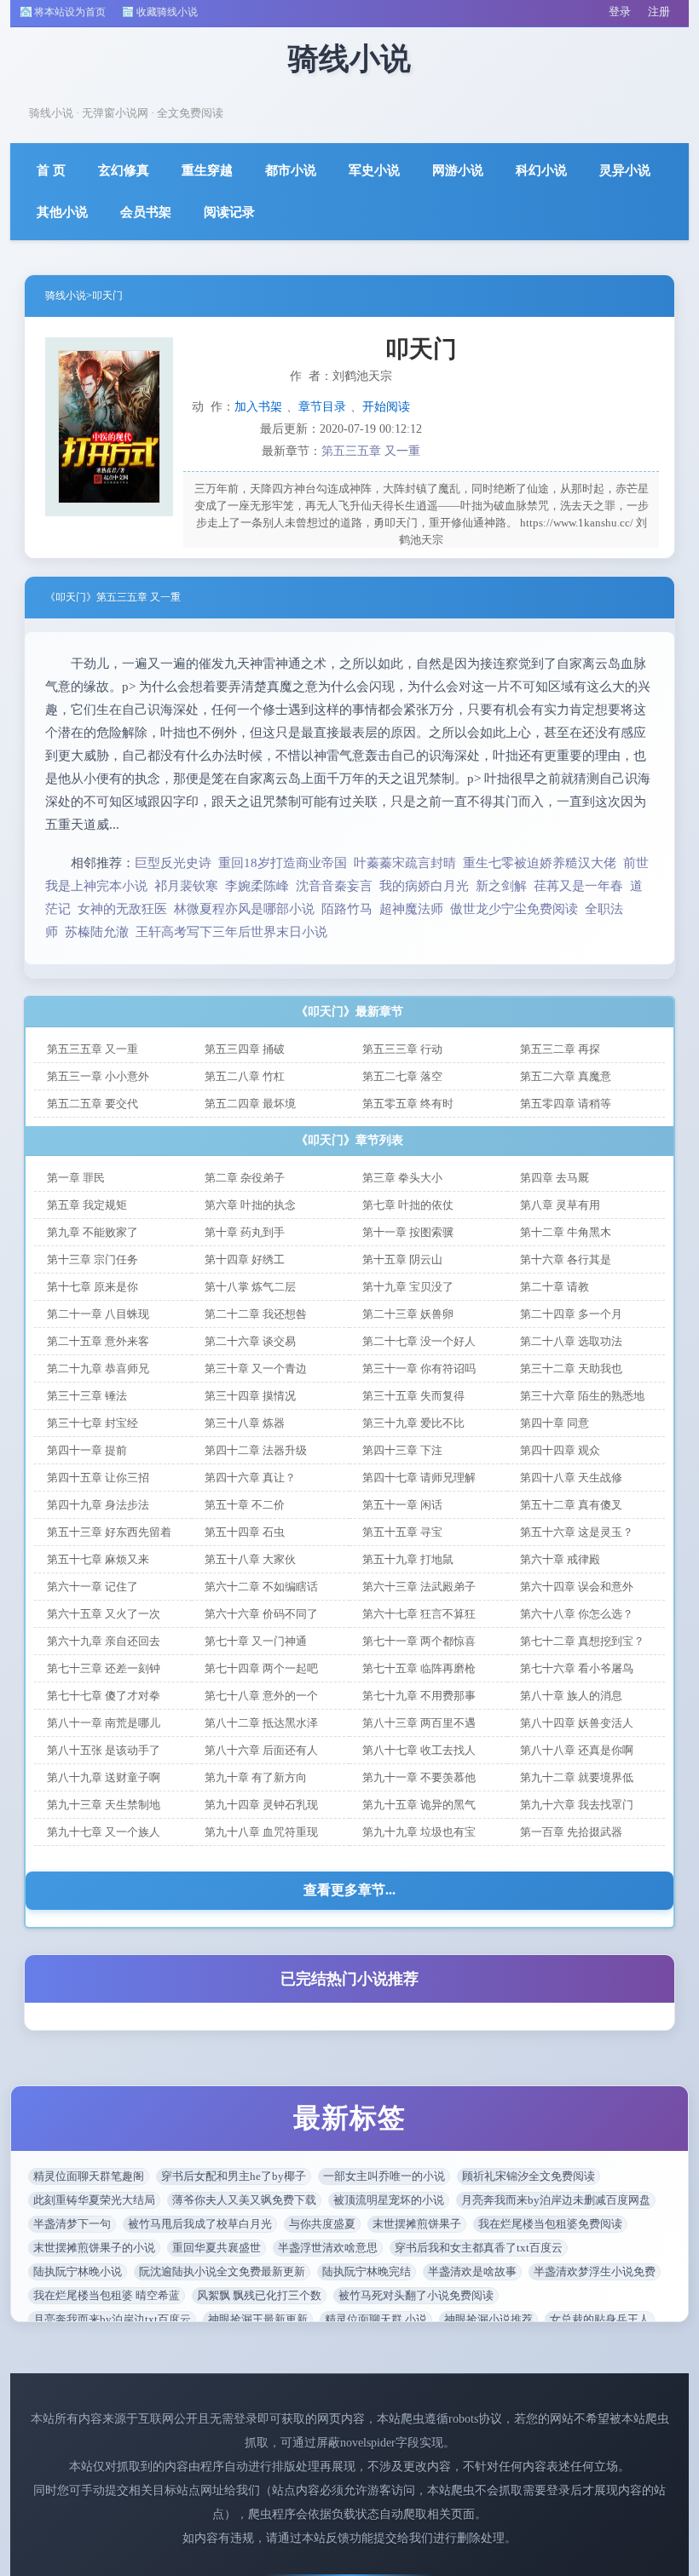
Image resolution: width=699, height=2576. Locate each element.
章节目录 (322, 407)
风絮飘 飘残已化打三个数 (259, 2295)
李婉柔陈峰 (257, 886)
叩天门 (107, 296)
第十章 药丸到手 (245, 1232)
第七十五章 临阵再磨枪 (419, 1668)
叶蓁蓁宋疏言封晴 (405, 863)
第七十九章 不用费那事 (419, 1696)
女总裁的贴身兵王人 (600, 2319)
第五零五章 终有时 (408, 1104)
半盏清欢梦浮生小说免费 (595, 2271)
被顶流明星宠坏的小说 (389, 2200)
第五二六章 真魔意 (566, 1076)
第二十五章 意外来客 (98, 1341)
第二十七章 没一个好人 (419, 1341)
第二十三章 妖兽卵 (408, 1314)
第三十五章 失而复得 (413, 1396)
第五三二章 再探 (560, 1049)
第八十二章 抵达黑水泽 (261, 1723)
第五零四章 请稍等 (566, 1104)
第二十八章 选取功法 (571, 1341)
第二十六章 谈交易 (250, 1341)
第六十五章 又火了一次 (104, 1614)
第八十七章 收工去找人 (419, 1750)
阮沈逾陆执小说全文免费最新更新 (222, 2271)
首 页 (51, 170)
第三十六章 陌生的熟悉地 (582, 1396)
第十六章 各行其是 (566, 1259)
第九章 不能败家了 (92, 1232)
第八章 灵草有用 (560, 1205)
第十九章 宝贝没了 (408, 1287)
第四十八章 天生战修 (571, 1478)
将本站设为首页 (70, 12)
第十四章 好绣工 (245, 1259)
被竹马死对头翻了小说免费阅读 (416, 2295)
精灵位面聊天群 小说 (376, 2319)
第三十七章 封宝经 (92, 1423)
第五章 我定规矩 (87, 1205)
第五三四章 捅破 (245, 1049)
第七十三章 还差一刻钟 (104, 1668)
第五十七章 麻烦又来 (98, 1559)
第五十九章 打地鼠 (408, 1559)
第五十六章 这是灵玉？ (577, 1532)
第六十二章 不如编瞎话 (261, 1587)
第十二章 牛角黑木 (566, 1232)
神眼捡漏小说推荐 (488, 2319)
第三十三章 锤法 (87, 1396)
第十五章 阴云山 (402, 1259)
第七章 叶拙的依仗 (408, 1205)
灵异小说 (625, 170)
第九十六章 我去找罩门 (577, 1805)
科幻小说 (541, 170)
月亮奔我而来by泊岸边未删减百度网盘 (556, 2200)
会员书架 (146, 212)
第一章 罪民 (76, 1178)
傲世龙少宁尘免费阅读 (514, 909)
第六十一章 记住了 (92, 1587)
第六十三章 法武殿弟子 (419, 1587)
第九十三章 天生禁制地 (104, 1805)
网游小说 (458, 170)
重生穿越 (207, 170)
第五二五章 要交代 (92, 1104)
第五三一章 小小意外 (98, 1076)
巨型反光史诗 (173, 863)
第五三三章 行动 (402, 1049)
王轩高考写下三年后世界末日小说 (231, 932)
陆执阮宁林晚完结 (367, 2271)
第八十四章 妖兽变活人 (577, 1723)
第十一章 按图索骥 (408, 1232)
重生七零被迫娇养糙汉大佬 (540, 863)
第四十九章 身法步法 (98, 1505)
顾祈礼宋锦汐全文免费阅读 (529, 2176)
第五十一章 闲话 (402, 1505)
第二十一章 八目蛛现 (98, 1314)
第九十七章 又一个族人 (104, 1832)
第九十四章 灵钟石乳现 (261, 1805)
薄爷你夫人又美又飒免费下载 (244, 2200)
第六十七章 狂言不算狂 (419, 1614)
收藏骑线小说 (167, 12)
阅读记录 (229, 212)
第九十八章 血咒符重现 (261, 1832)
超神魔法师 (411, 909)
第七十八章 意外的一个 (261, 1696)
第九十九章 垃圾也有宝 (419, 1832)
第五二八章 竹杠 (245, 1076)
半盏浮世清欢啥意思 (328, 2248)
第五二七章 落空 (402, 1076)
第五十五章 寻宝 (402, 1532)
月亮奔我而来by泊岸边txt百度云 (112, 2319)
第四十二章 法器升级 (256, 1450)
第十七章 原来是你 (92, 1287)
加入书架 (258, 407)
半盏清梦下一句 (72, 2224)
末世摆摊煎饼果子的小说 (94, 2248)
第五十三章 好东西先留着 (109, 1532)
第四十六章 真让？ (250, 1478)
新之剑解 (501, 886)
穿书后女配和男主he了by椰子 (234, 2176)
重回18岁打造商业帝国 (283, 863)
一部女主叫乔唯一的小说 (384, 2176)
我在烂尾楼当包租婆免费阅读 (550, 2224)
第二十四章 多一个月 (571, 1314)
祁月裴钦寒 (186, 886)
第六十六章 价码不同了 (261, 1614)
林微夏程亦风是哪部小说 (244, 909)
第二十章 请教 (555, 1287)
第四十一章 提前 (87, 1450)
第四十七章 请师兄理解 (419, 1478)
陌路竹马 (347, 909)
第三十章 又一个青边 (256, 1368)
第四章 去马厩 (555, 1178)
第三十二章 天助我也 (571, 1368)
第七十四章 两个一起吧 (261, 1668)
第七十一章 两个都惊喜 (419, 1641)
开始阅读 (386, 407)
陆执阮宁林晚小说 (78, 2271)
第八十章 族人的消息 (571, 1696)
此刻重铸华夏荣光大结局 (94, 2200)
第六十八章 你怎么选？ (577, 1614)
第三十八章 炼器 (245, 1423)
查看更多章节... (349, 1890)
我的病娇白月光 (424, 886)
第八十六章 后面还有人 (261, 1750)
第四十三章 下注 (402, 1450)
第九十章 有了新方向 (256, 1777)
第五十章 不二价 (245, 1505)
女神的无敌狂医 (122, 909)
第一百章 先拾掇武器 (571, 1832)
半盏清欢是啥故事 (472, 2271)
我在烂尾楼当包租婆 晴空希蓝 (107, 2295)
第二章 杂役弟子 (245, 1178)
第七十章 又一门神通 (256, 1641)
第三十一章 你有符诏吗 (419, 1368)
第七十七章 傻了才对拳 (104, 1696)
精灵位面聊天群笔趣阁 (89, 2176)
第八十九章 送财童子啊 (104, 1777)
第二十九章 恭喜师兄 (98, 1368)
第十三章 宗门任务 (92, 1259)
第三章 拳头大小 (402, 1178)
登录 (620, 11)
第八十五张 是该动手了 (104, 1750)
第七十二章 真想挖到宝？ (582, 1641)
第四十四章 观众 (560, 1450)
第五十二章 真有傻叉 (571, 1505)
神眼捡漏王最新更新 (258, 2319)
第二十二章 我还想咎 (256, 1314)
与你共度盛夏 (322, 2224)
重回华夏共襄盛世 (217, 2248)
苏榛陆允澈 (97, 932)
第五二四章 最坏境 (250, 1104)
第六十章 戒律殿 (560, 1559)
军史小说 (374, 170)
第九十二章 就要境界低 (577, 1777)
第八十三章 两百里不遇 (419, 1723)
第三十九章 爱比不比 (413, 1423)
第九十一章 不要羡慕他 (419, 1777)
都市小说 (291, 170)
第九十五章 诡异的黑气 (419, 1805)
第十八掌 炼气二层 (250, 1287)
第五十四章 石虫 (245, 1532)
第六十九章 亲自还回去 (104, 1641)
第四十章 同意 (555, 1423)
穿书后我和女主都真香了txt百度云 (479, 2248)
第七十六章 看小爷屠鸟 (577, 1668)
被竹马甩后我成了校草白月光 (200, 2224)
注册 (659, 11)
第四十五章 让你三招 (98, 1478)
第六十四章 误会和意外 (577, 1587)
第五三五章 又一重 (371, 451)
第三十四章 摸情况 (250, 1396)
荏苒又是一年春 (578, 886)
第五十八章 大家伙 (250, 1559)
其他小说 (62, 212)
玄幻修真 (124, 170)
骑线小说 (66, 296)
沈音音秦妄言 (334, 886)
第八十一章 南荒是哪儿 (104, 1723)
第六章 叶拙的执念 (250, 1205)
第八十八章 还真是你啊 (577, 1750)
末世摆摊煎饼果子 (417, 2224)
